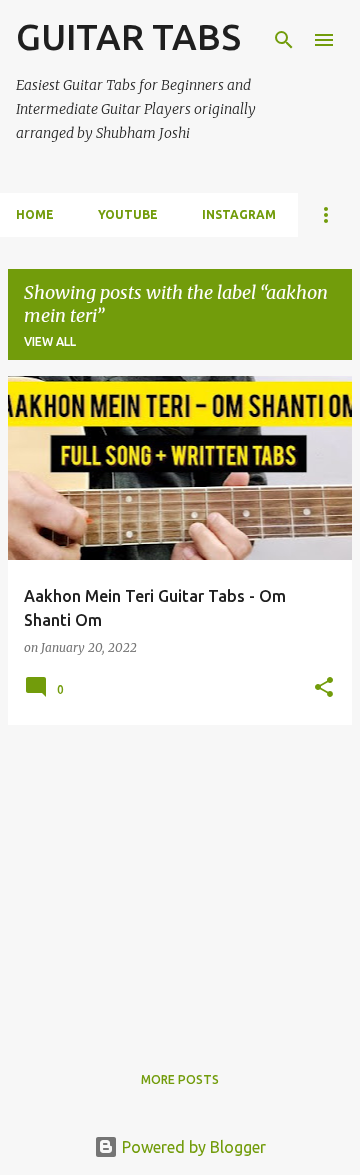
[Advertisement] (180, 881)
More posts (180, 1079)
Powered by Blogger (192, 1147)
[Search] (284, 40)
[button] (324, 688)
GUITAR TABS (128, 36)
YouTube (128, 214)
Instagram (239, 214)
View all (50, 341)
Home (35, 214)
